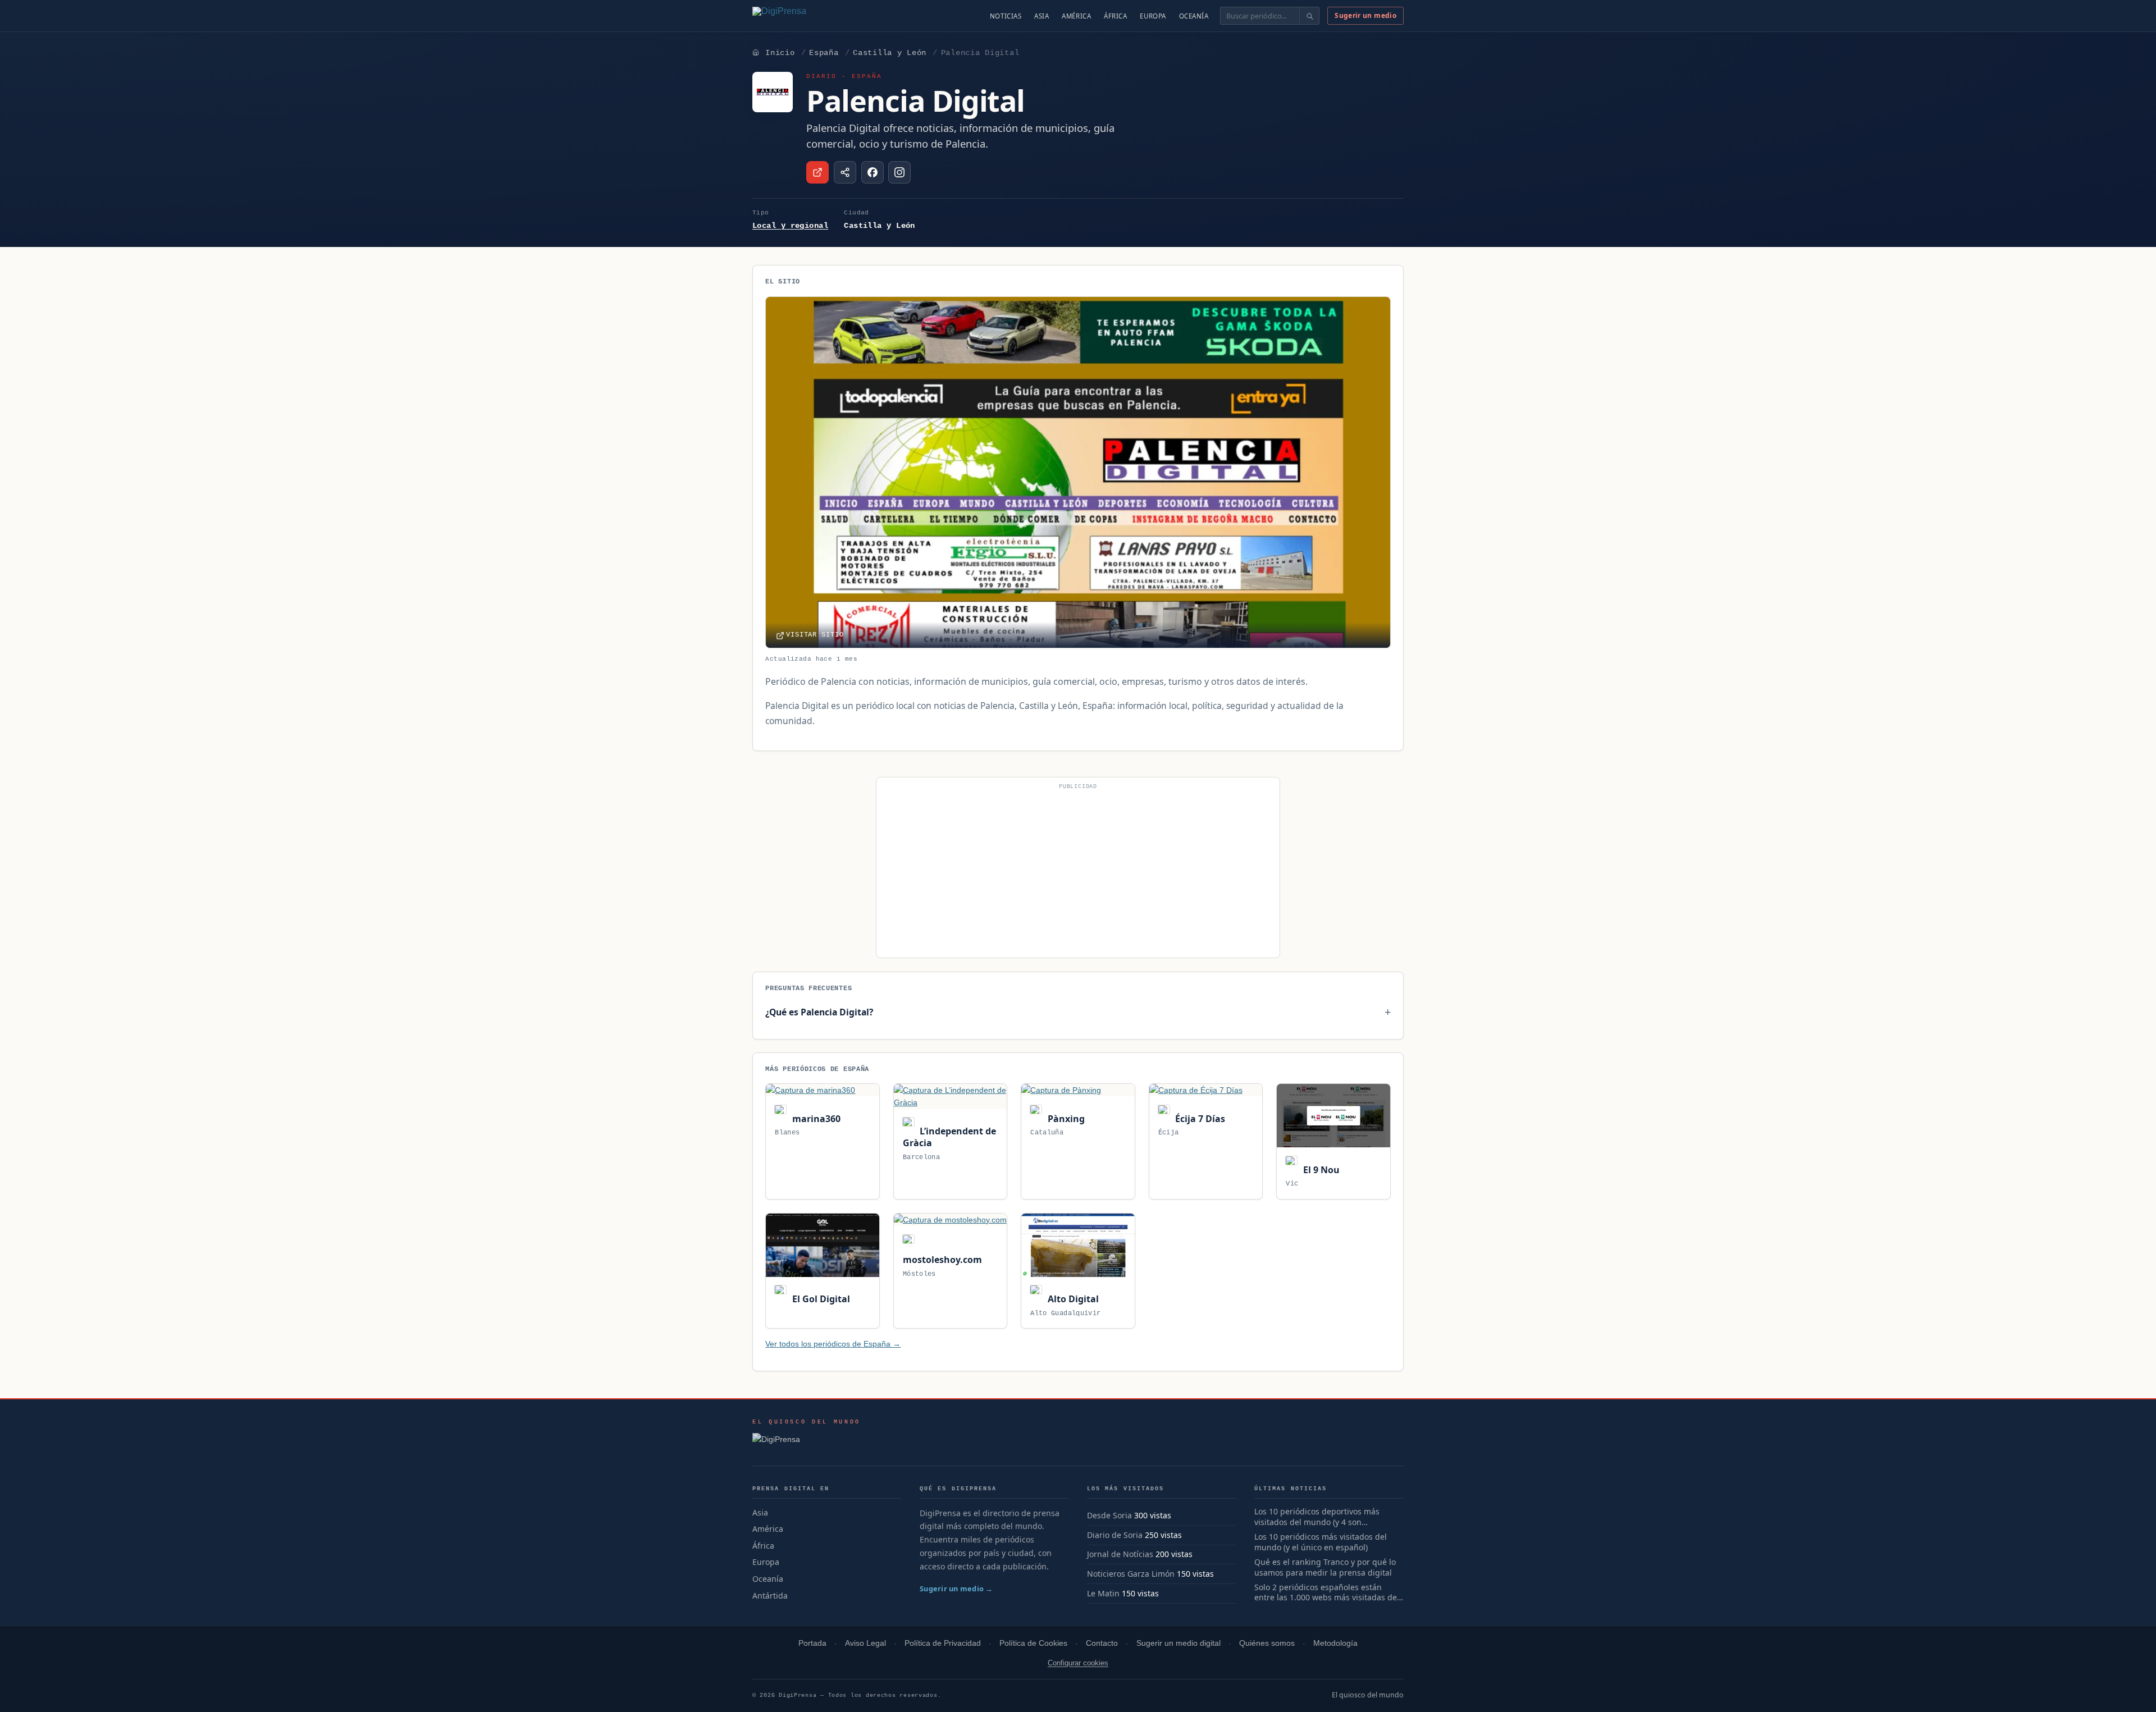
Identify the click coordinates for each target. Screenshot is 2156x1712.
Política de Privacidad (943, 1643)
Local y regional (790, 226)
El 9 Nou (1320, 1170)
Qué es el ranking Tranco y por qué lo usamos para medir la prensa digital (1325, 1567)
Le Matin (1103, 1593)
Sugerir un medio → (956, 1589)
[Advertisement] (1078, 872)
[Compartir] (845, 172)
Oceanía (1194, 16)
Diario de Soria (1115, 1535)
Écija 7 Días (1199, 1119)
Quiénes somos (1267, 1643)
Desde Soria (1109, 1515)
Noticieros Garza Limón (1131, 1574)
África (1115, 16)
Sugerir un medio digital (1179, 1643)
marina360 (815, 1119)
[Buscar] (1309, 16)
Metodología (1335, 1643)
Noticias (1006, 16)
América (1076, 16)
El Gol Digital (820, 1299)
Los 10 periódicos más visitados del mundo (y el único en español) (1321, 1542)
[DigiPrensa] (807, 1443)
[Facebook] (873, 172)
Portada (812, 1643)
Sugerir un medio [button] (1365, 15)
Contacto (1102, 1643)
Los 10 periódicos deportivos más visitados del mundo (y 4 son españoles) (1317, 1517)
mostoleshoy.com (942, 1260)
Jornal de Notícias (1120, 1554)
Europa (1153, 16)
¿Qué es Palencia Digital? (819, 1012)
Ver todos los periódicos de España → (833, 1344)
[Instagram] (899, 172)
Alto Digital (1072, 1299)
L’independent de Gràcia (949, 1137)
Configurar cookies (1078, 1663)
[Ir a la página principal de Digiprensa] (803, 16)
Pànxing (1065, 1119)
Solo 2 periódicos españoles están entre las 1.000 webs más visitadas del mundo (1327, 1593)
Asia (1042, 16)
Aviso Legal (865, 1643)
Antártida (770, 1596)
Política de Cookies (1033, 1643)
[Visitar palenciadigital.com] (817, 172)
